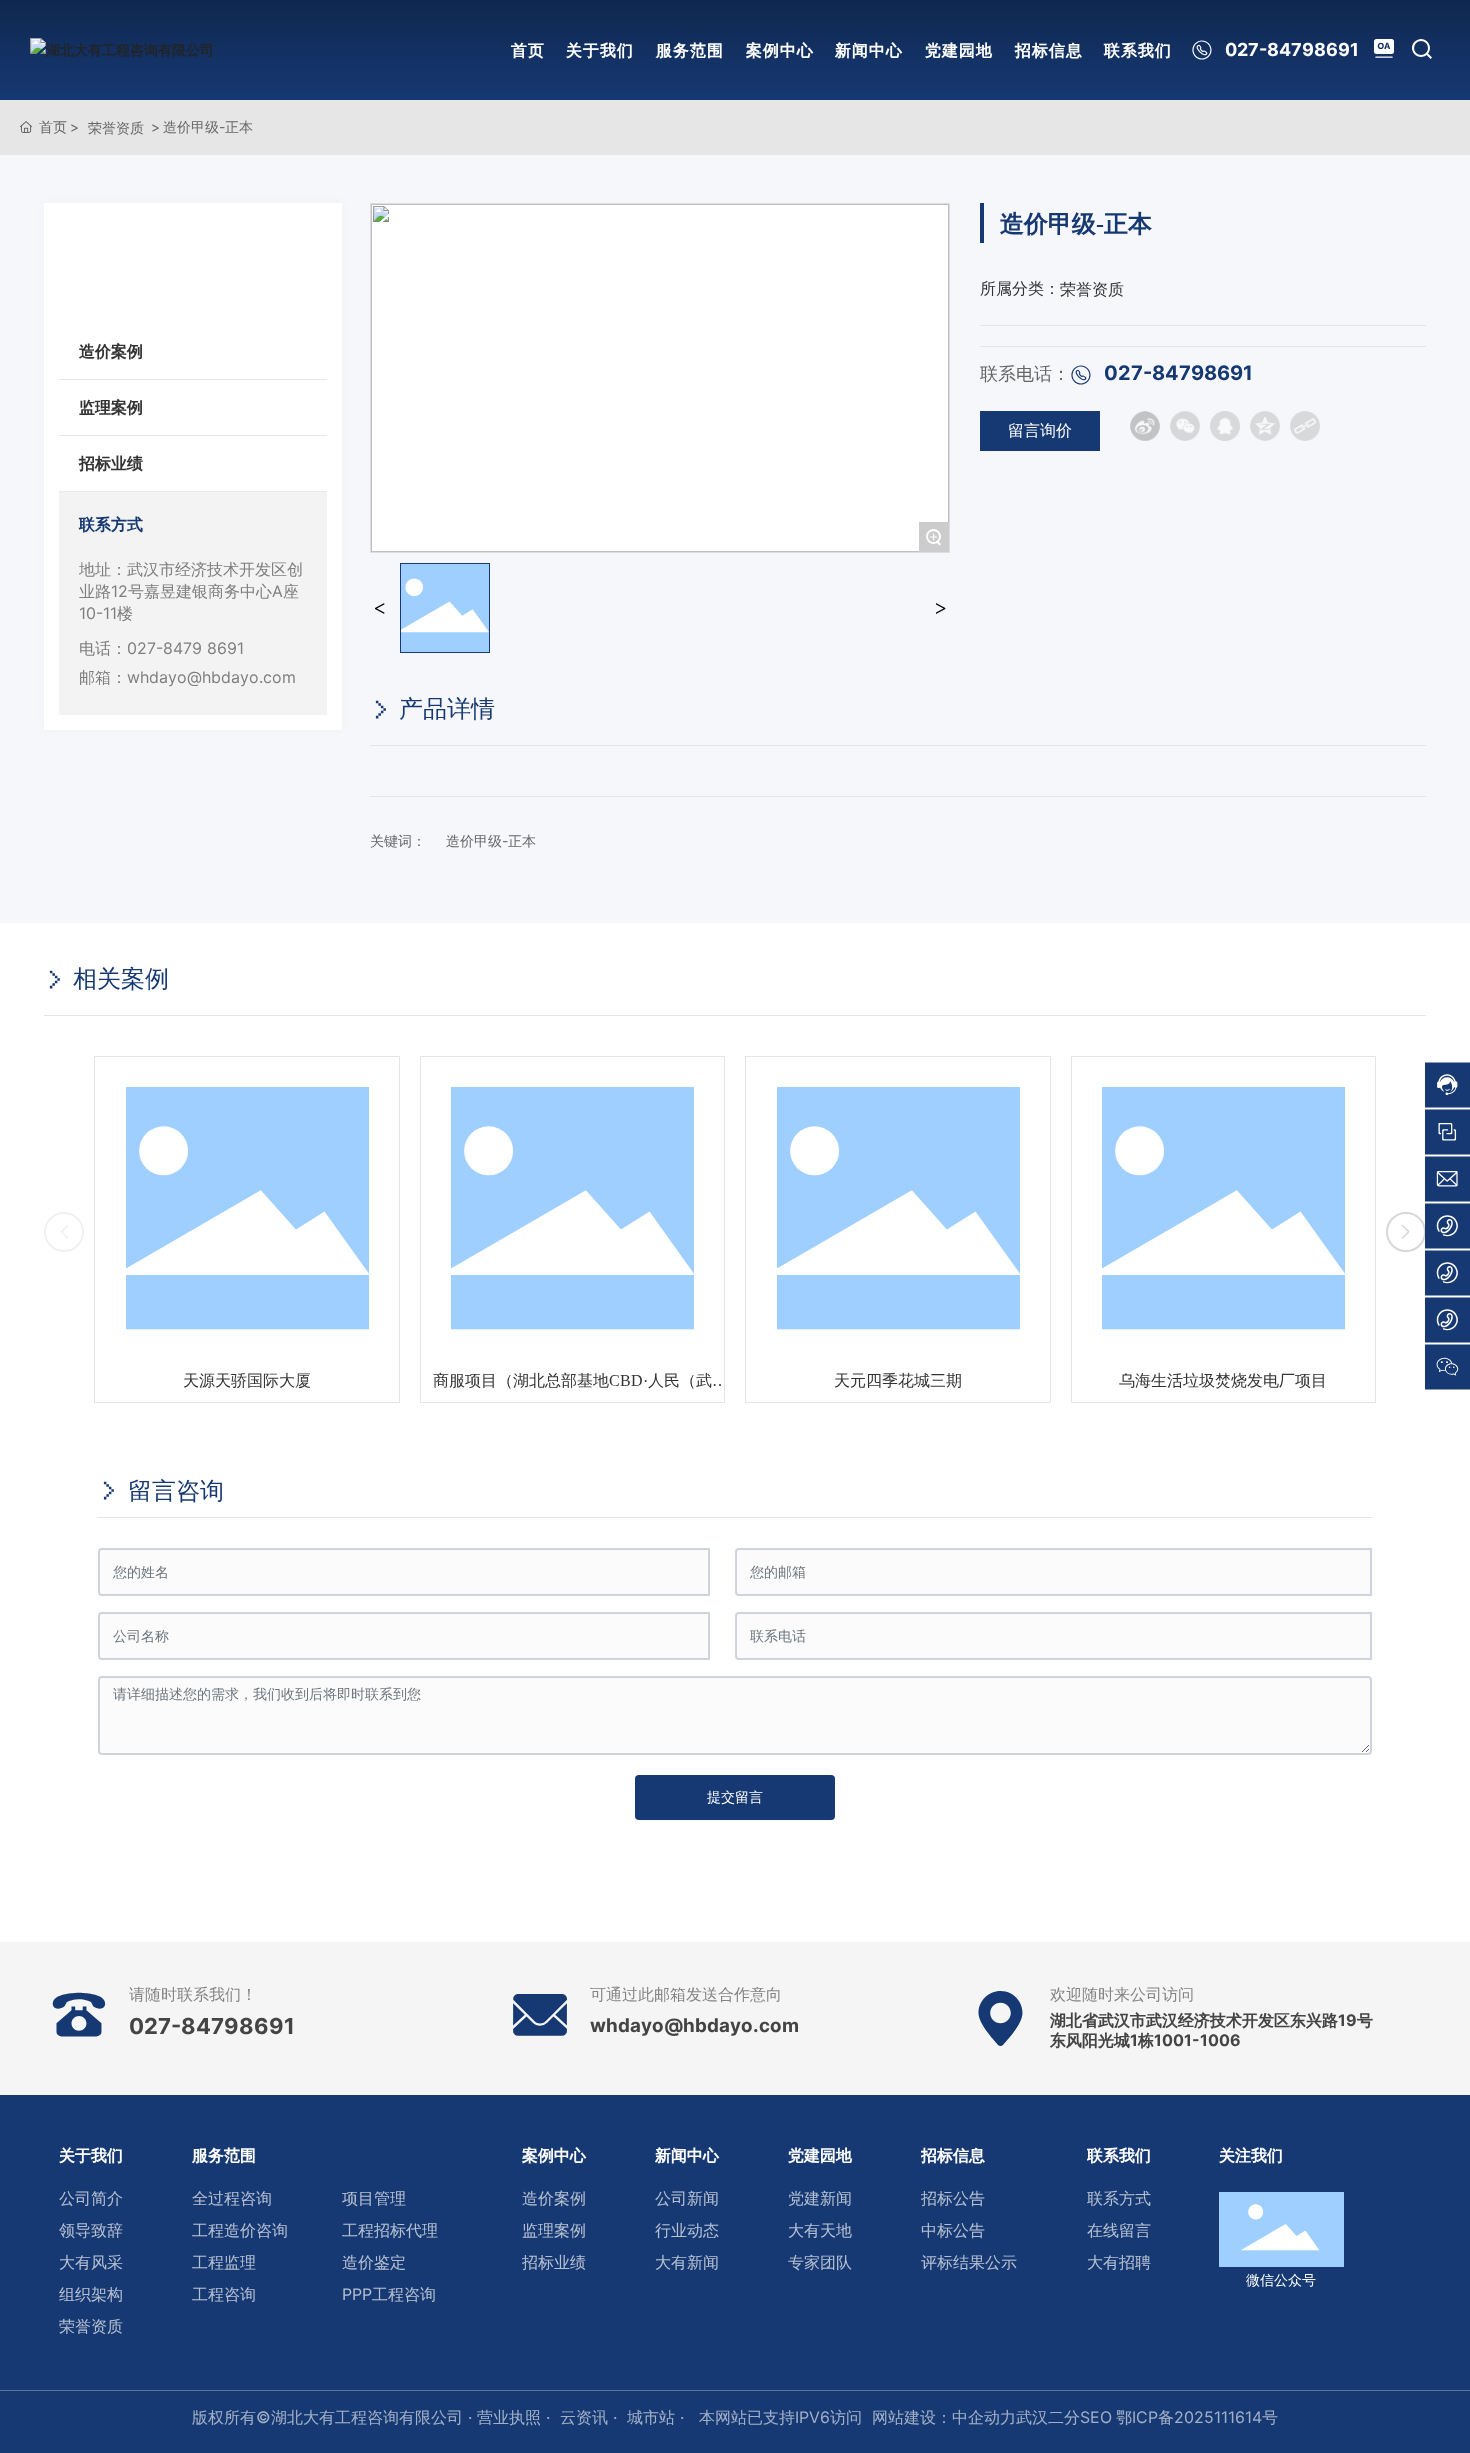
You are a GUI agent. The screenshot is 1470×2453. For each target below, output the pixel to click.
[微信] (1185, 426)
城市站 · (658, 2417)
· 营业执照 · (506, 2417)
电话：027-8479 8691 (161, 648)
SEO (1096, 2417)
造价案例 (111, 351)
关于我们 (600, 50)
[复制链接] (1305, 426)
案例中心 (780, 50)
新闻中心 (869, 50)
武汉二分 (1048, 2417)
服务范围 (690, 50)
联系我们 (1138, 50)
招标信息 (1049, 50)
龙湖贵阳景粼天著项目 (1223, 1380)
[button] (64, 1232)
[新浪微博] (1145, 426)
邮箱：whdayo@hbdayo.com (187, 677)
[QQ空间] (1265, 426)
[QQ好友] (1225, 426)
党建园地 (959, 50)
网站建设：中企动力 (944, 2417)
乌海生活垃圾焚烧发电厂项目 (898, 1380)
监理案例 (111, 407)
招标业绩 (111, 463)
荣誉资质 (116, 127)
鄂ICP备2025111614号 (1197, 2417)
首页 (528, 50)
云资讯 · (588, 2417)
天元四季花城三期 (572, 1380)
